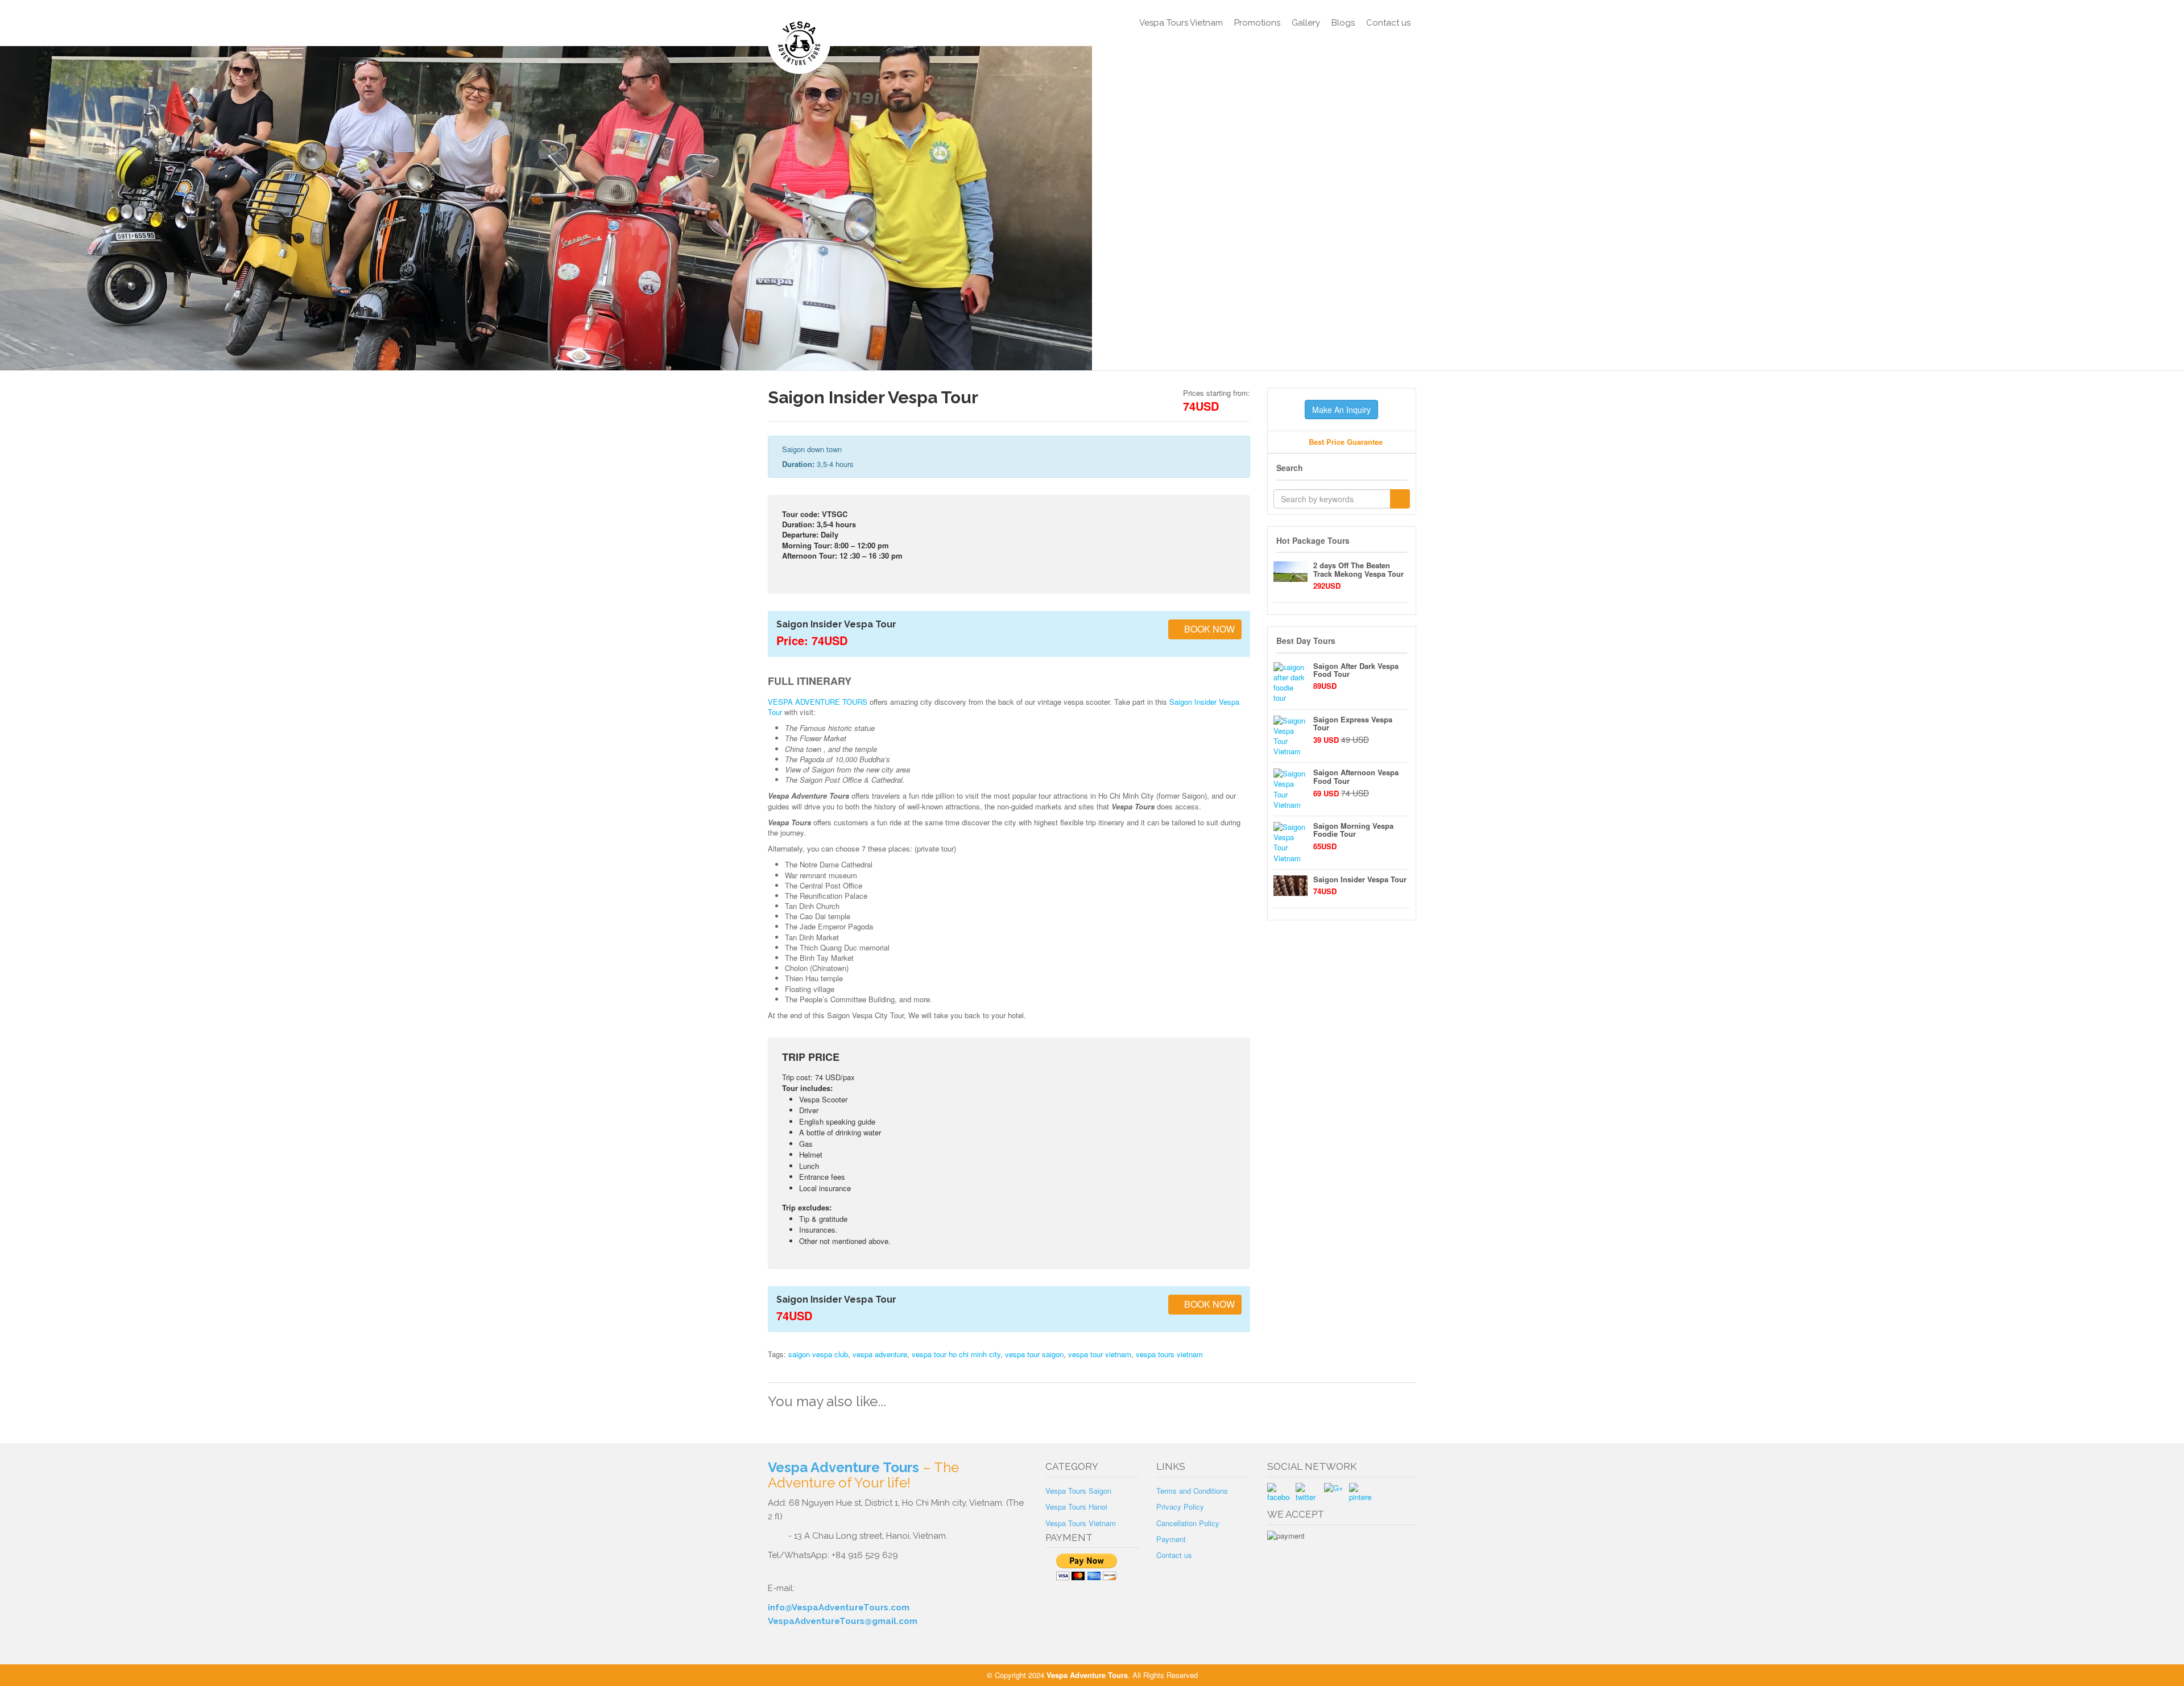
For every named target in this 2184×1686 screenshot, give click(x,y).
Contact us (1388, 23)
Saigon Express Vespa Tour (1353, 723)
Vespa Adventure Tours (843, 1467)
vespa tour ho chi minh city (956, 1354)
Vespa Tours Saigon (1078, 1491)
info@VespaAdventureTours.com (839, 1608)
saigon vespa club (818, 1354)
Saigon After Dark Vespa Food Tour (1356, 670)
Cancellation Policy (1188, 1523)
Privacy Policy (1180, 1507)
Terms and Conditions (1192, 1491)
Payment (1171, 1539)
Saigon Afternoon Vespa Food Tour (1356, 776)
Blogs (1343, 23)
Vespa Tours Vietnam (1181, 23)
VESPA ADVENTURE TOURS (818, 702)
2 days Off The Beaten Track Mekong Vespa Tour (1358, 569)
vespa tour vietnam (1100, 1354)
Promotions (1257, 23)
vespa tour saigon (1034, 1354)
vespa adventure (880, 1354)
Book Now (1208, 629)
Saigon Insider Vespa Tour (1360, 879)
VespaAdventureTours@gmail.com (843, 1621)
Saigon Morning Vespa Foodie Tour (1353, 830)
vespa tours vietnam (1169, 1354)
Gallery (1306, 23)
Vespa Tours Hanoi (1076, 1507)
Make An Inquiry (1341, 410)
